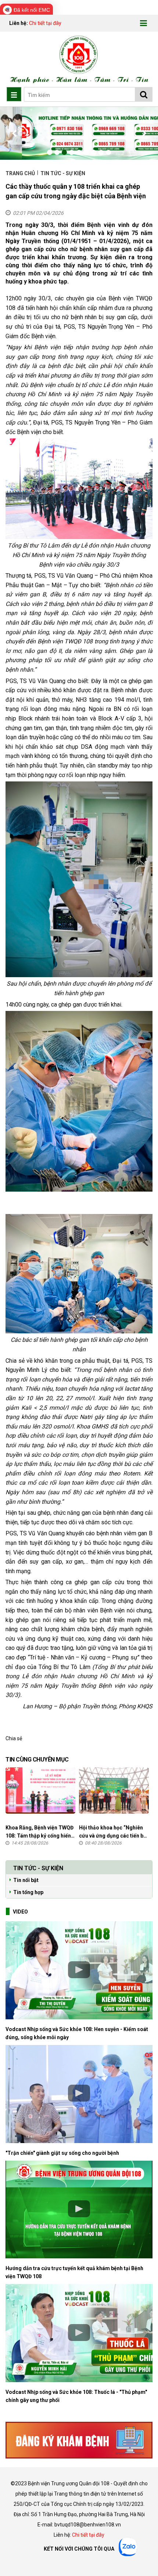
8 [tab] (101, 152)
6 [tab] (86, 152)
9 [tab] (108, 152)
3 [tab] (64, 152)
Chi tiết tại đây (45, 23)
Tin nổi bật (26, 1880)
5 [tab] (79, 152)
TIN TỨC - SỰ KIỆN (63, 173)
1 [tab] (50, 152)
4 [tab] (72, 152)
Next (143, 133)
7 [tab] (94, 152)
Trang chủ (21, 173)
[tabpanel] (79, 133)
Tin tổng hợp (28, 1892)
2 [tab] (57, 152)
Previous (15, 133)
